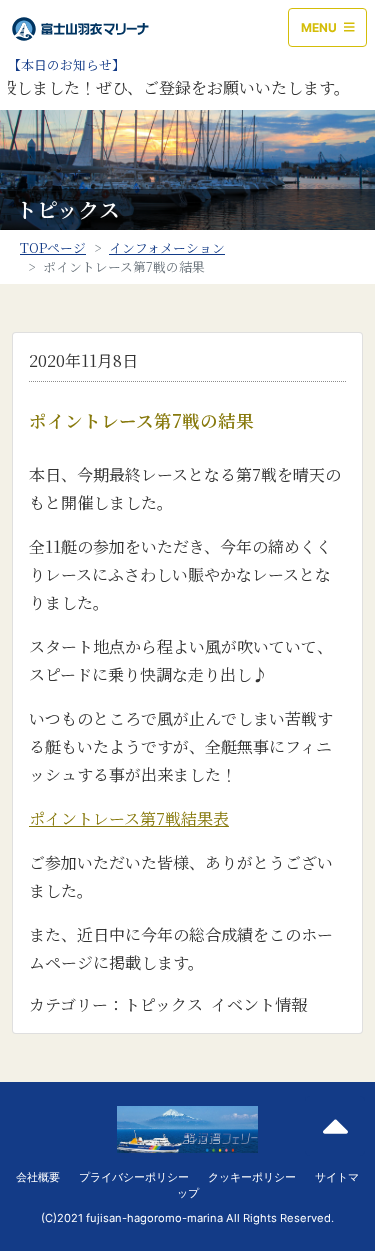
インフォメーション (167, 247)
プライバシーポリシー (134, 1177)
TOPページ (53, 247)
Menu (320, 27)
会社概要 (38, 1177)
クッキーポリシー (252, 1177)
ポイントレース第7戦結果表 (129, 818)
